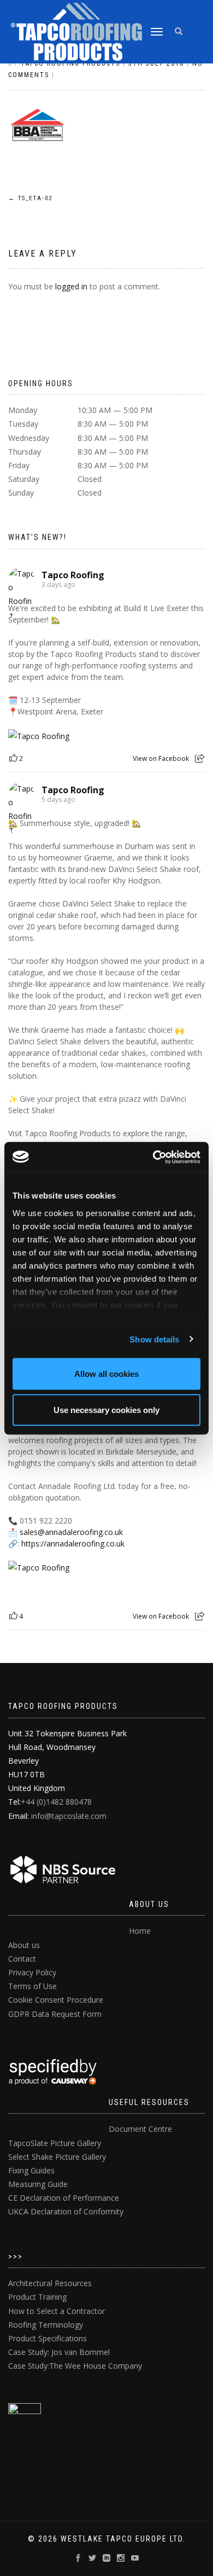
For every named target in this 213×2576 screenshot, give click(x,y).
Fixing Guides (31, 2170)
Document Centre (140, 2129)
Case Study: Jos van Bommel (59, 2352)
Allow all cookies (106, 1374)
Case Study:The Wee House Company (75, 2366)
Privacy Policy (32, 1972)
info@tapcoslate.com (69, 1816)
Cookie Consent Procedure (56, 2000)
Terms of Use (32, 1986)
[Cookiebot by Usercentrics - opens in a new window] (153, 1157)
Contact (22, 1959)
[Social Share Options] (200, 758)
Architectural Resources (50, 2283)
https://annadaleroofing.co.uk (73, 1543)
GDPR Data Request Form (55, 2014)
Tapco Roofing (73, 575)
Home (140, 1931)
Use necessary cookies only (106, 1409)
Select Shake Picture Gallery (57, 2157)
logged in (71, 286)
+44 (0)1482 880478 (56, 1802)
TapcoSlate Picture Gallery (55, 2143)
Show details (154, 1339)
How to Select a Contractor (57, 2311)
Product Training (37, 2297)
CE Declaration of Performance (64, 2198)
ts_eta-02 (30, 198)
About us (24, 1945)
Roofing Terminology (46, 2325)
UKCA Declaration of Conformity (66, 2211)
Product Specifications (48, 2338)
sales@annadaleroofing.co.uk (71, 1532)
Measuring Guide (38, 2184)
